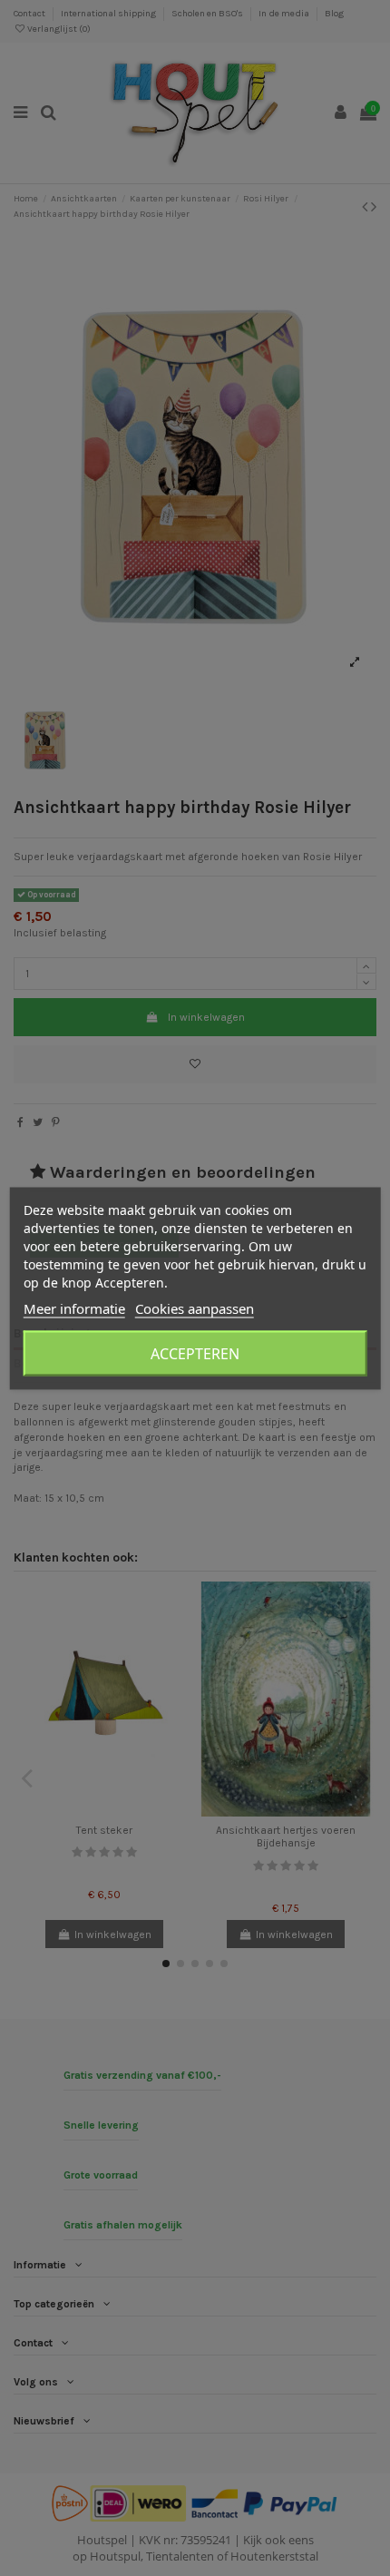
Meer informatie (74, 1308)
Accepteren (195, 1353)
